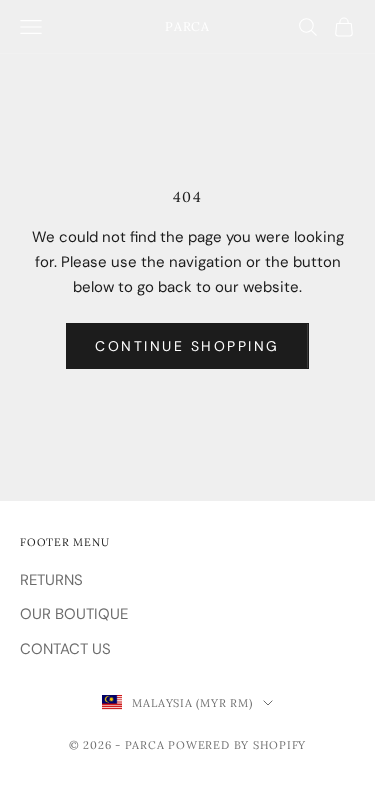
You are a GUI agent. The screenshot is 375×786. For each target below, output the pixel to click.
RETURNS (51, 580)
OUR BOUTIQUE (74, 614)
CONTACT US (65, 649)
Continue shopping (187, 346)
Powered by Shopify (237, 745)
